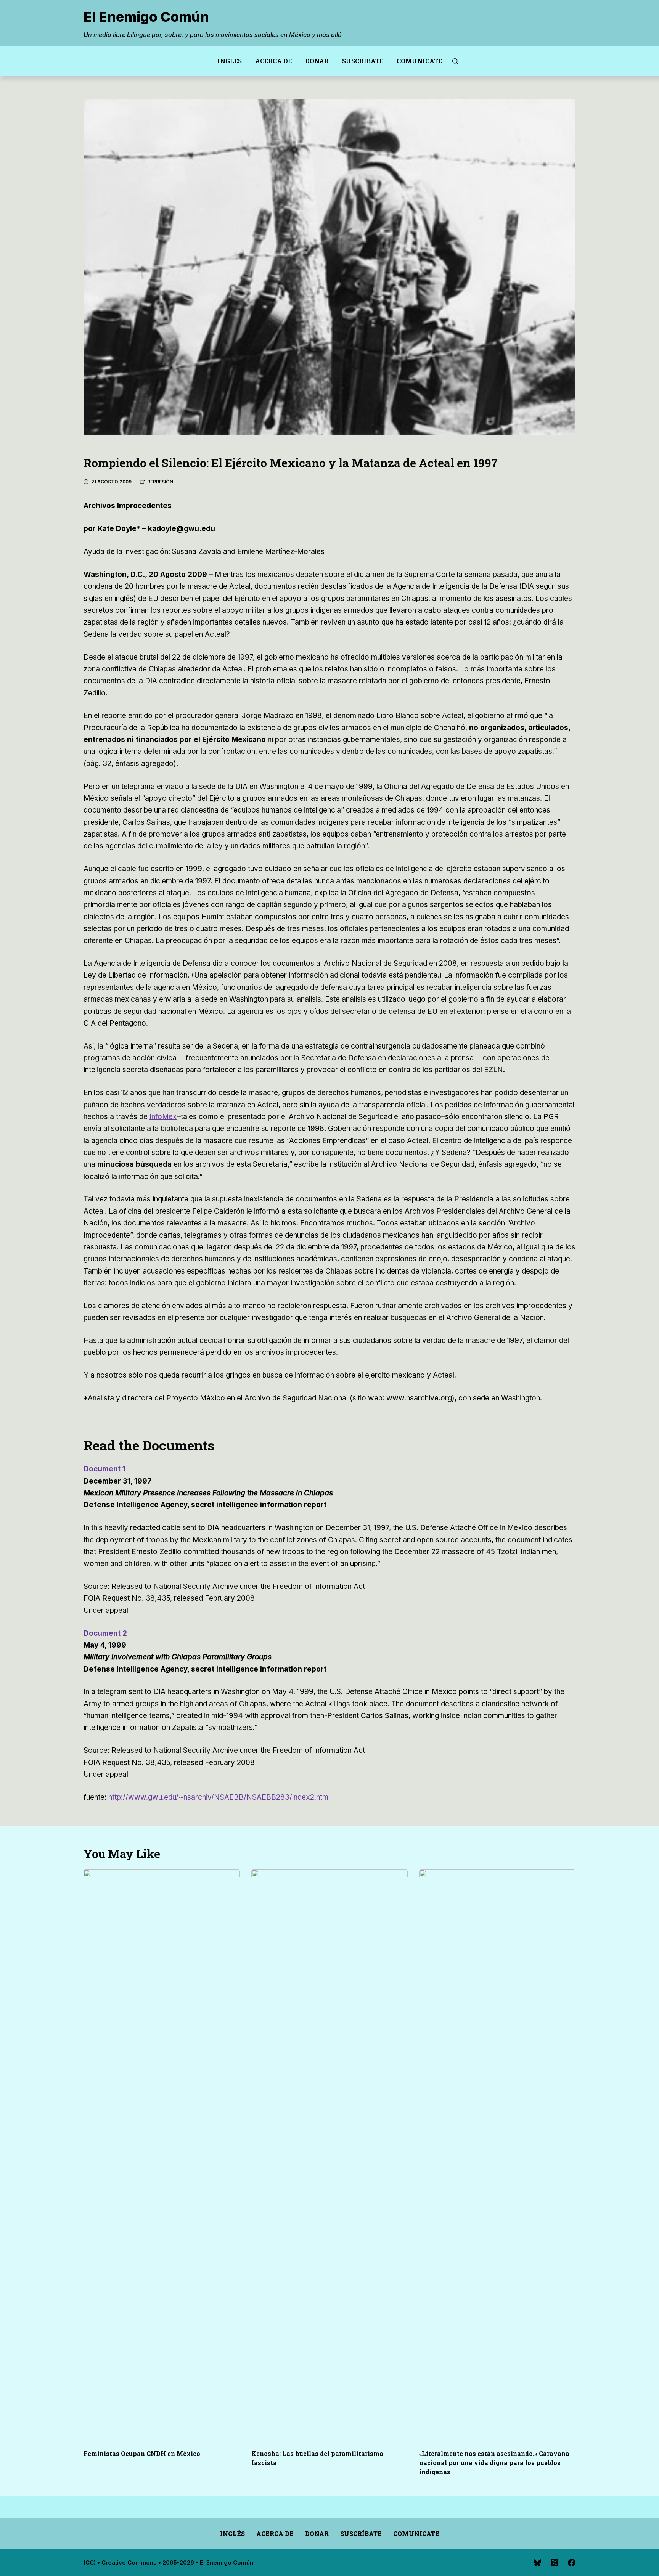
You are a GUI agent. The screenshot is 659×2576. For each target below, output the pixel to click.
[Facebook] (572, 2563)
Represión (160, 482)
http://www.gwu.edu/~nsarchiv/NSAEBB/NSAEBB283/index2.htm (218, 1797)
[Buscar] (455, 61)
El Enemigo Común (146, 17)
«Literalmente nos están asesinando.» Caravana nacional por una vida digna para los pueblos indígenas (494, 2463)
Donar (317, 61)
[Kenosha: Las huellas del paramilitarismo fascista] (329, 2155)
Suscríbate (363, 61)
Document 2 (105, 1633)
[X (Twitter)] (555, 2563)
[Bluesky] (537, 2563)
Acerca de (273, 61)
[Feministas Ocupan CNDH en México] (162, 2155)
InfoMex (163, 1117)
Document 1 (104, 1469)
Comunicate (419, 61)
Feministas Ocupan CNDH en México (142, 2453)
